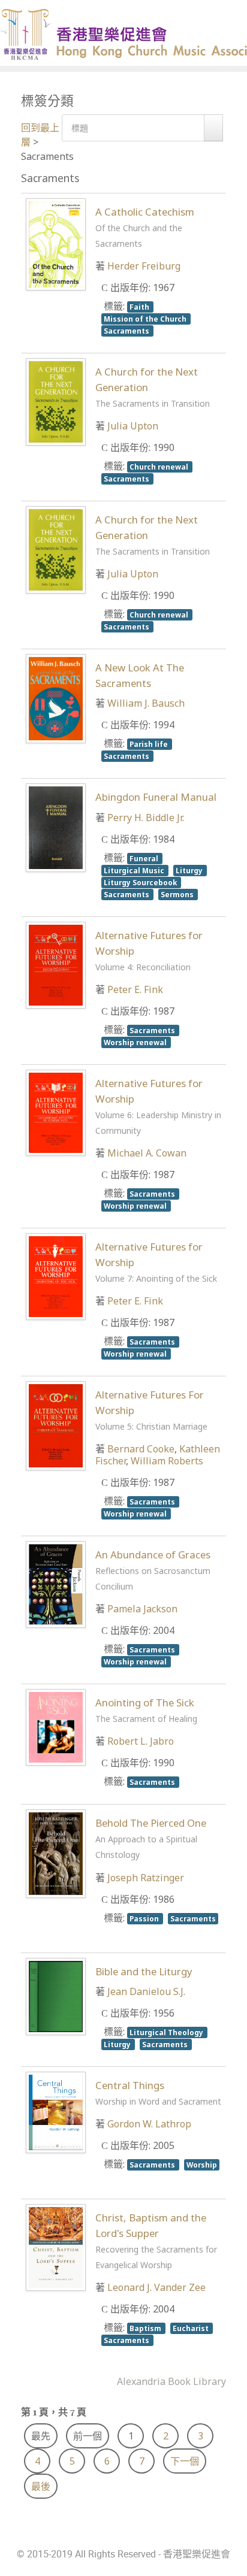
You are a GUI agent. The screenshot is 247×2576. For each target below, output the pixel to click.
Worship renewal (136, 1042)
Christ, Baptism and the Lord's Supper (156, 2241)
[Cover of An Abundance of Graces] (56, 1584)
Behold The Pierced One (151, 1838)
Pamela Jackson (142, 1609)
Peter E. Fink (135, 989)
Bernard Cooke (141, 1449)
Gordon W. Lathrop (149, 2124)
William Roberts (167, 1461)
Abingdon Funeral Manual (156, 797)
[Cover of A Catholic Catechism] (56, 243)
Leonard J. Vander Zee (156, 2287)
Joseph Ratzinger (146, 1878)
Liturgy (190, 870)
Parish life (150, 744)
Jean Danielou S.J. (146, 1991)
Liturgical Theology (167, 2032)
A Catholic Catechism (145, 227)
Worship (202, 2165)
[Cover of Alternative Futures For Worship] (56, 1425)
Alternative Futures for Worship (158, 1106)
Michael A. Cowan (147, 1153)
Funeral (145, 858)
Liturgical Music (135, 870)
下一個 (185, 2461)
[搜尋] (213, 128)
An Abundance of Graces (153, 1570)
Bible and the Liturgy (144, 1971)
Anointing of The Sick (146, 1710)
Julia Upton (133, 426)
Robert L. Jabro (141, 1741)
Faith (140, 307)
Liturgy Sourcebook (141, 882)
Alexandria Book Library (171, 2381)
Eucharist (192, 2328)
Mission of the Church (146, 319)
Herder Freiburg (144, 266)
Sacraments (127, 331)
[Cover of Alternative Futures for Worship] (56, 964)
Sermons (178, 894)
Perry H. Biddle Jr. (146, 818)
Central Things (158, 2093)
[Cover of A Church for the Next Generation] (56, 401)
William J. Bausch (146, 703)
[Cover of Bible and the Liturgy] (56, 1995)
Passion (145, 1918)
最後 (41, 2486)
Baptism (146, 2328)
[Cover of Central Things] (56, 2111)
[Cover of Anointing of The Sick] (56, 1726)
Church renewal (160, 467)
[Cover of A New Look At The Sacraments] (56, 698)
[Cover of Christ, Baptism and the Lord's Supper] (56, 2247)
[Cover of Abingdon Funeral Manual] (56, 827)
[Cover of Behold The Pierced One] (56, 1853)
